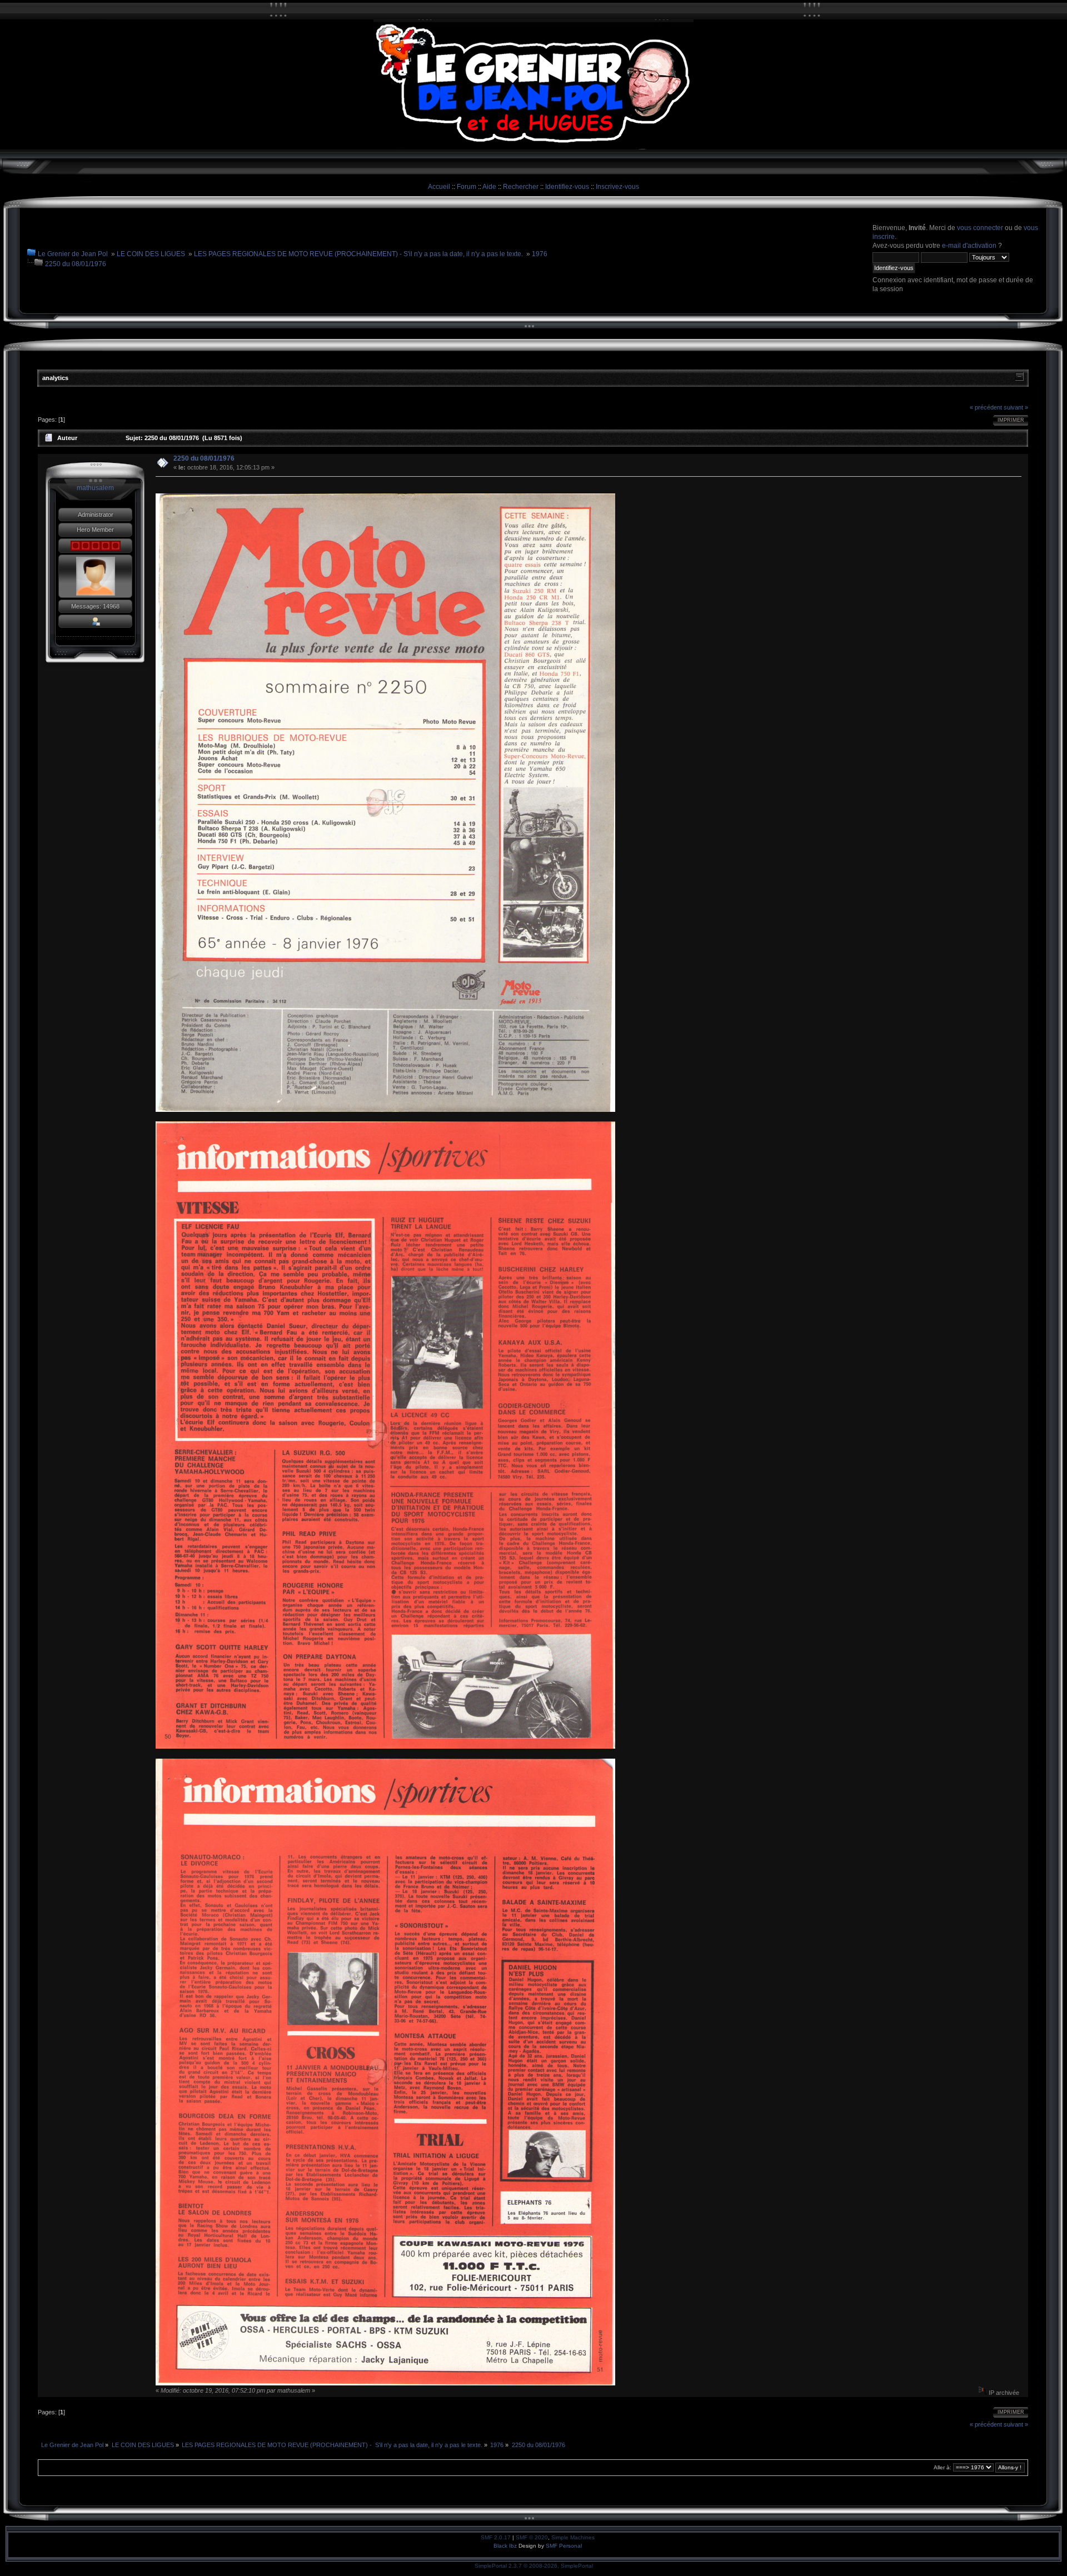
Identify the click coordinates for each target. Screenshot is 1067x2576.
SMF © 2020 (532, 2537)
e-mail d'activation (969, 246)
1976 (540, 254)
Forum (467, 187)
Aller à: (943, 2467)
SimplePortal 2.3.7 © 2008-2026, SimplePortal (534, 2566)
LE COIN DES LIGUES (151, 254)
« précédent (986, 407)
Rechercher (521, 187)
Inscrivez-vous (617, 187)
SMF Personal (564, 2546)
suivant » (1016, 407)
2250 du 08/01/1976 (76, 264)
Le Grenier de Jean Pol (73, 254)
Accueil (439, 187)
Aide (489, 187)
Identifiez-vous (567, 187)
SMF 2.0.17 (496, 2537)
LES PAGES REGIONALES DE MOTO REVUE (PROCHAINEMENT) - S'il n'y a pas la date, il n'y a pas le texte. (358, 254)
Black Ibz (506, 2546)
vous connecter (980, 228)
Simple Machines (573, 2537)
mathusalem (95, 488)
